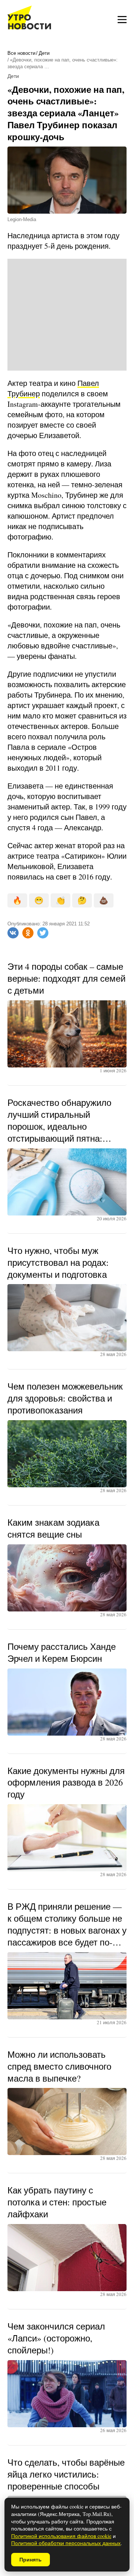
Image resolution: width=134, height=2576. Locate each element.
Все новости (21, 53)
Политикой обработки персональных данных (66, 2543)
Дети (44, 53)
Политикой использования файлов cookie (61, 2536)
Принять (31, 2560)
